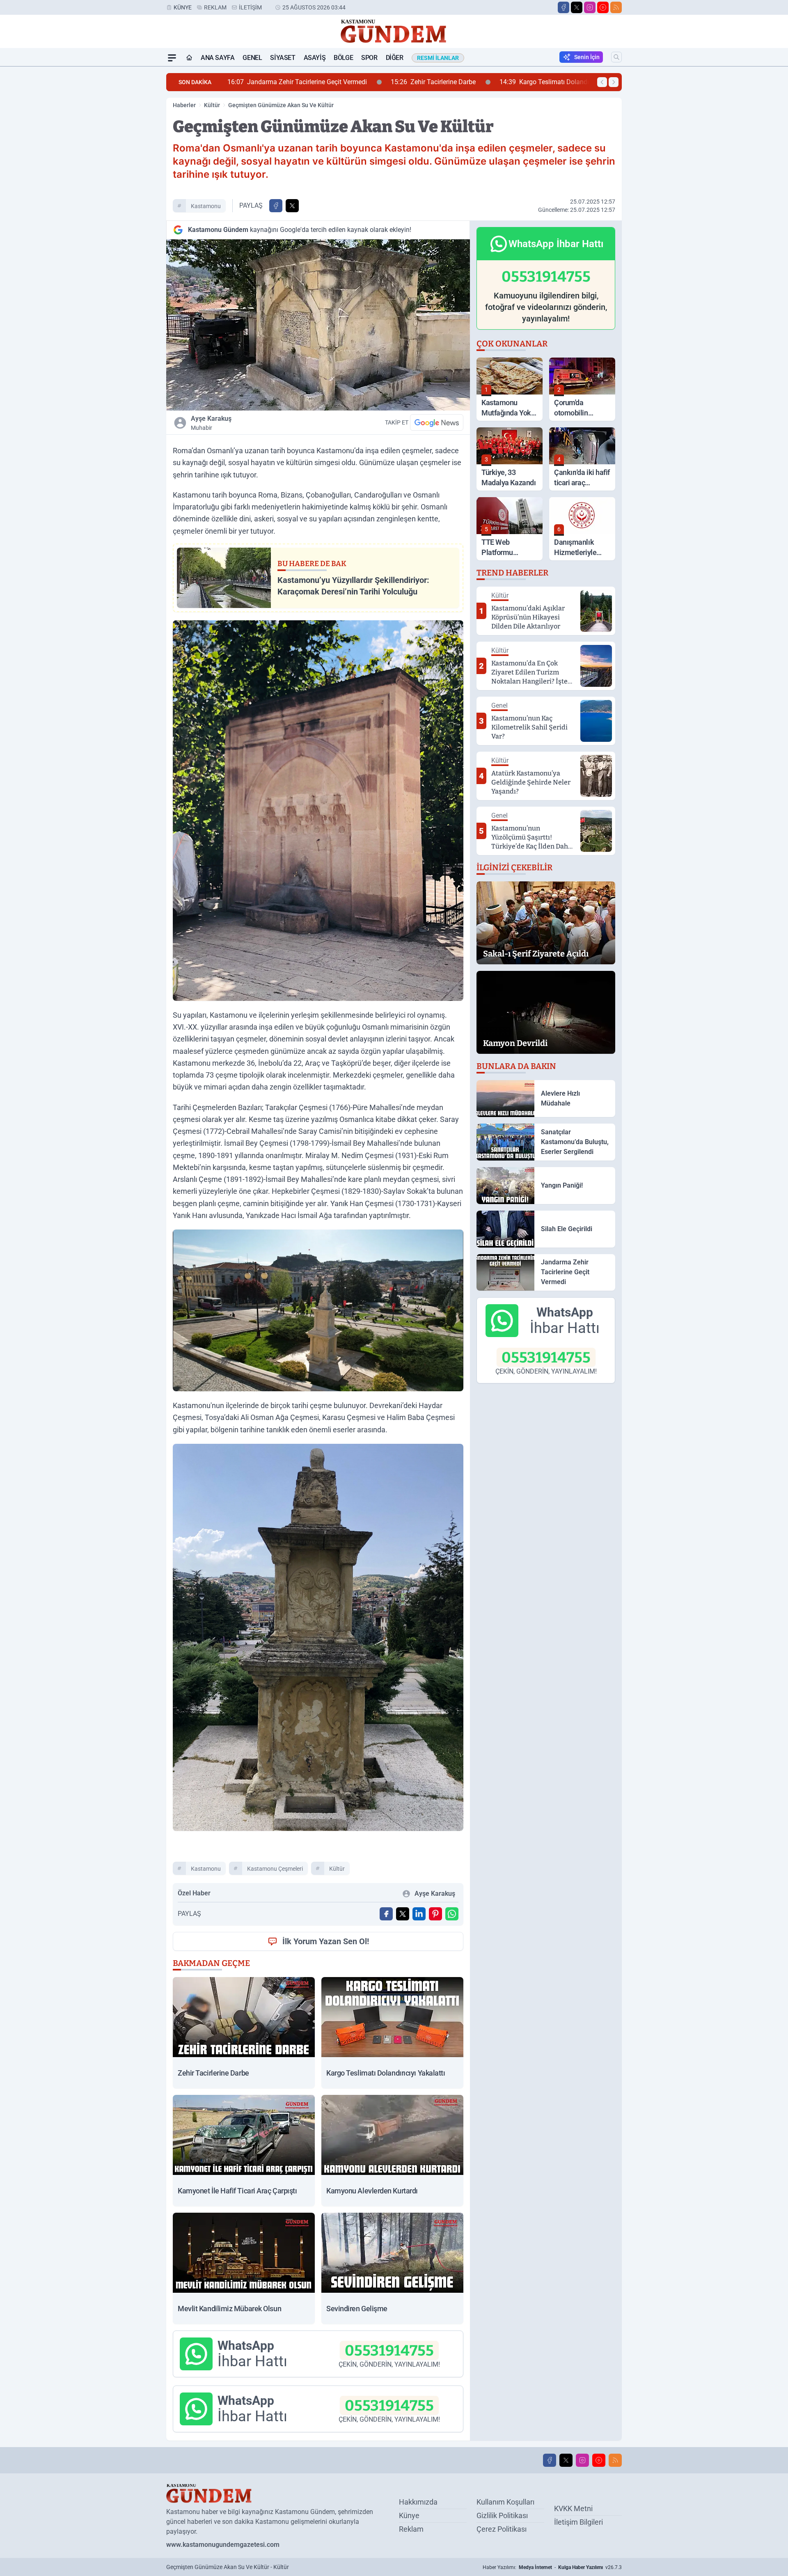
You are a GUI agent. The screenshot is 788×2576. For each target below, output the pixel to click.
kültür (337, 1869)
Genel (252, 58)
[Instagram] (590, 7)
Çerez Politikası (502, 2529)
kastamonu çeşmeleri (275, 1869)
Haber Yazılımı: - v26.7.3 (552, 2567)
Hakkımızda (418, 2502)
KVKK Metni (573, 2508)
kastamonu (206, 206)
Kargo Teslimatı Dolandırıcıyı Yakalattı (401, 82)
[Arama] (616, 57)
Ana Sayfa (218, 58)
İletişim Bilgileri (578, 2522)
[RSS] (616, 7)
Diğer (395, 58)
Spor (369, 58)
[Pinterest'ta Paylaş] (435, 1914)
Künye (183, 7)
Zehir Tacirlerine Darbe (270, 82)
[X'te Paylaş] (292, 206)
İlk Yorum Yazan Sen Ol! (326, 1941)
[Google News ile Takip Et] (437, 422)
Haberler (184, 105)
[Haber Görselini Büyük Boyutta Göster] (318, 325)
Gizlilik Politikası (502, 2515)
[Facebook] (564, 7)
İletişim (250, 7)
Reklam (215, 7)
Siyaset (283, 58)
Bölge (343, 58)
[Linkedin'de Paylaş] (419, 1914)
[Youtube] (603, 7)
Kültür (212, 105)
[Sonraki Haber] (614, 82)
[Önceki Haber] (602, 82)
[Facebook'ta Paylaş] (276, 206)
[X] (577, 7)
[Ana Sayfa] (189, 58)
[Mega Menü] (172, 58)
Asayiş (315, 58)
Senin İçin (587, 57)
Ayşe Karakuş (211, 423)
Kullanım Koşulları (505, 2502)
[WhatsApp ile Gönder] (452, 1914)
